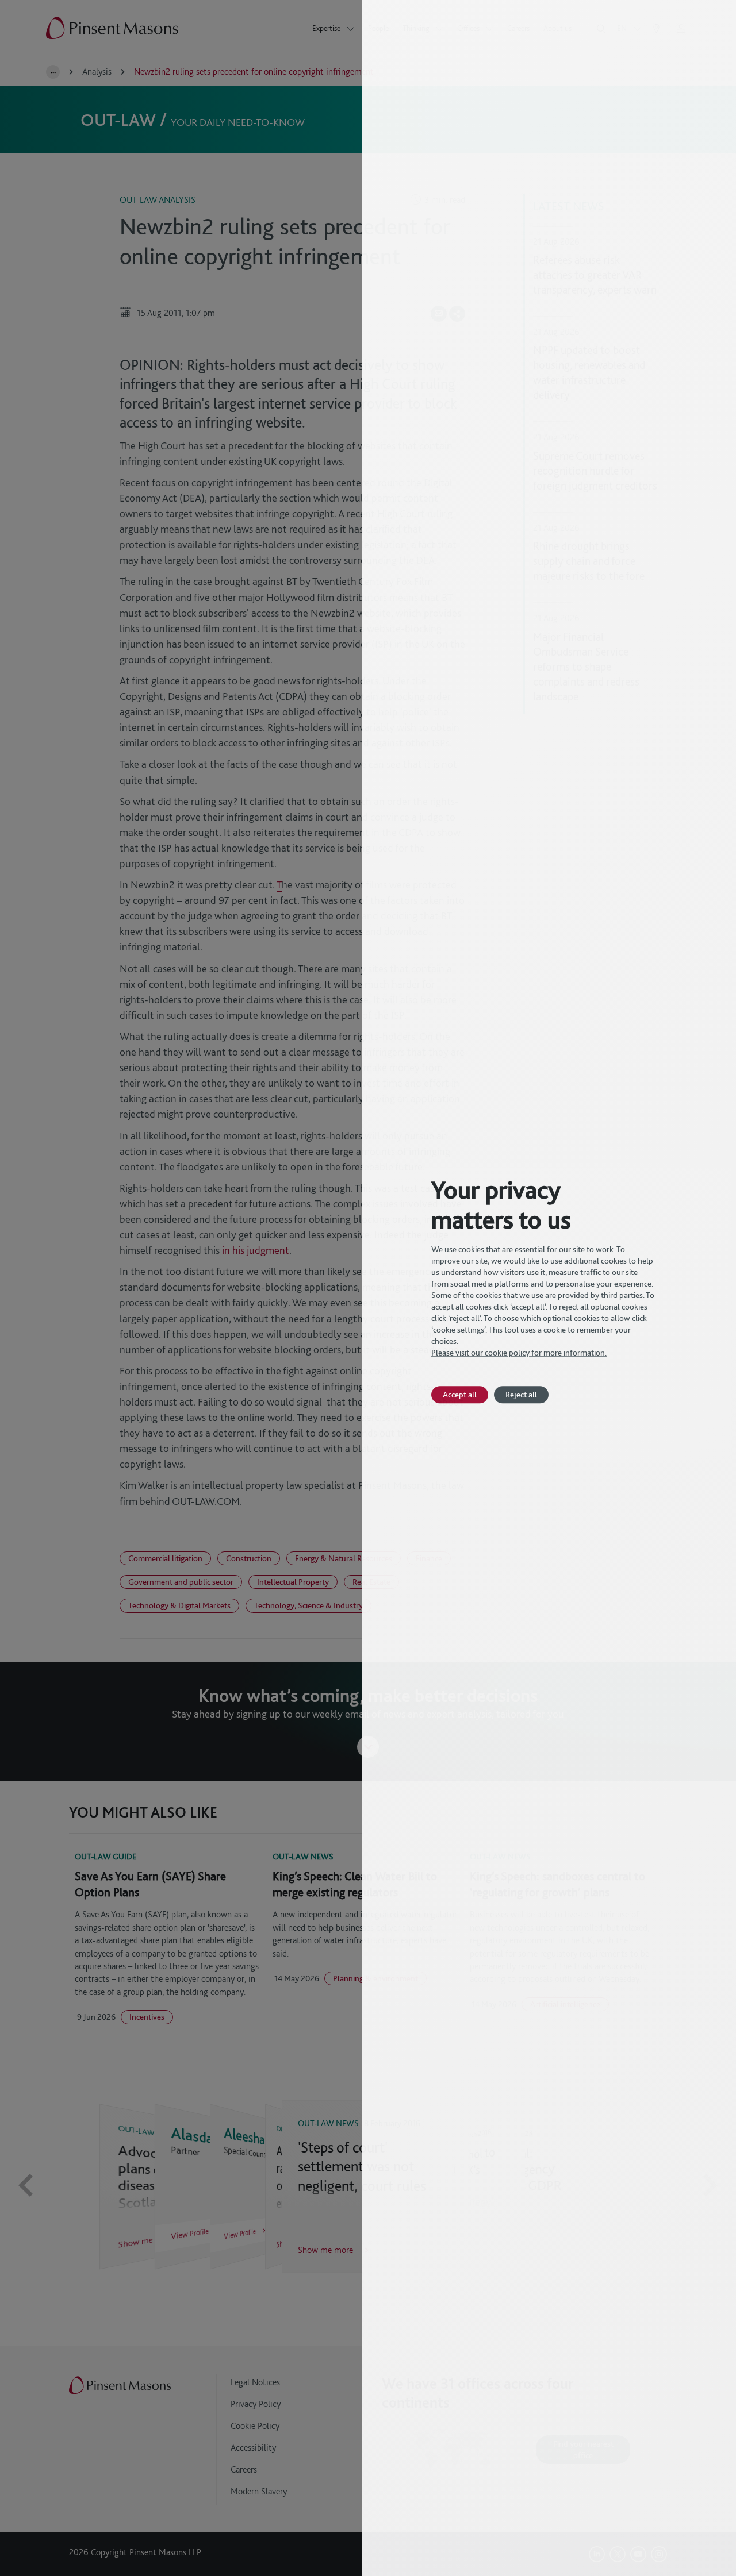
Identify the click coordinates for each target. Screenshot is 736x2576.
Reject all (521, 1394)
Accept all (460, 1394)
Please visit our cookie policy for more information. (519, 1353)
